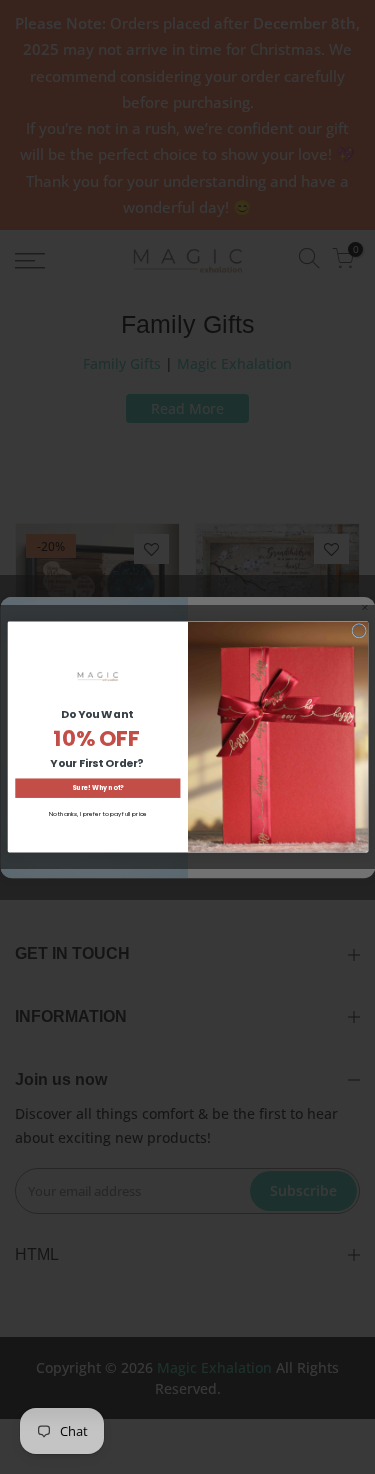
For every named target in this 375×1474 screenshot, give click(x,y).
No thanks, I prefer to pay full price (97, 814)
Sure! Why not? (97, 788)
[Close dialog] (358, 630)
